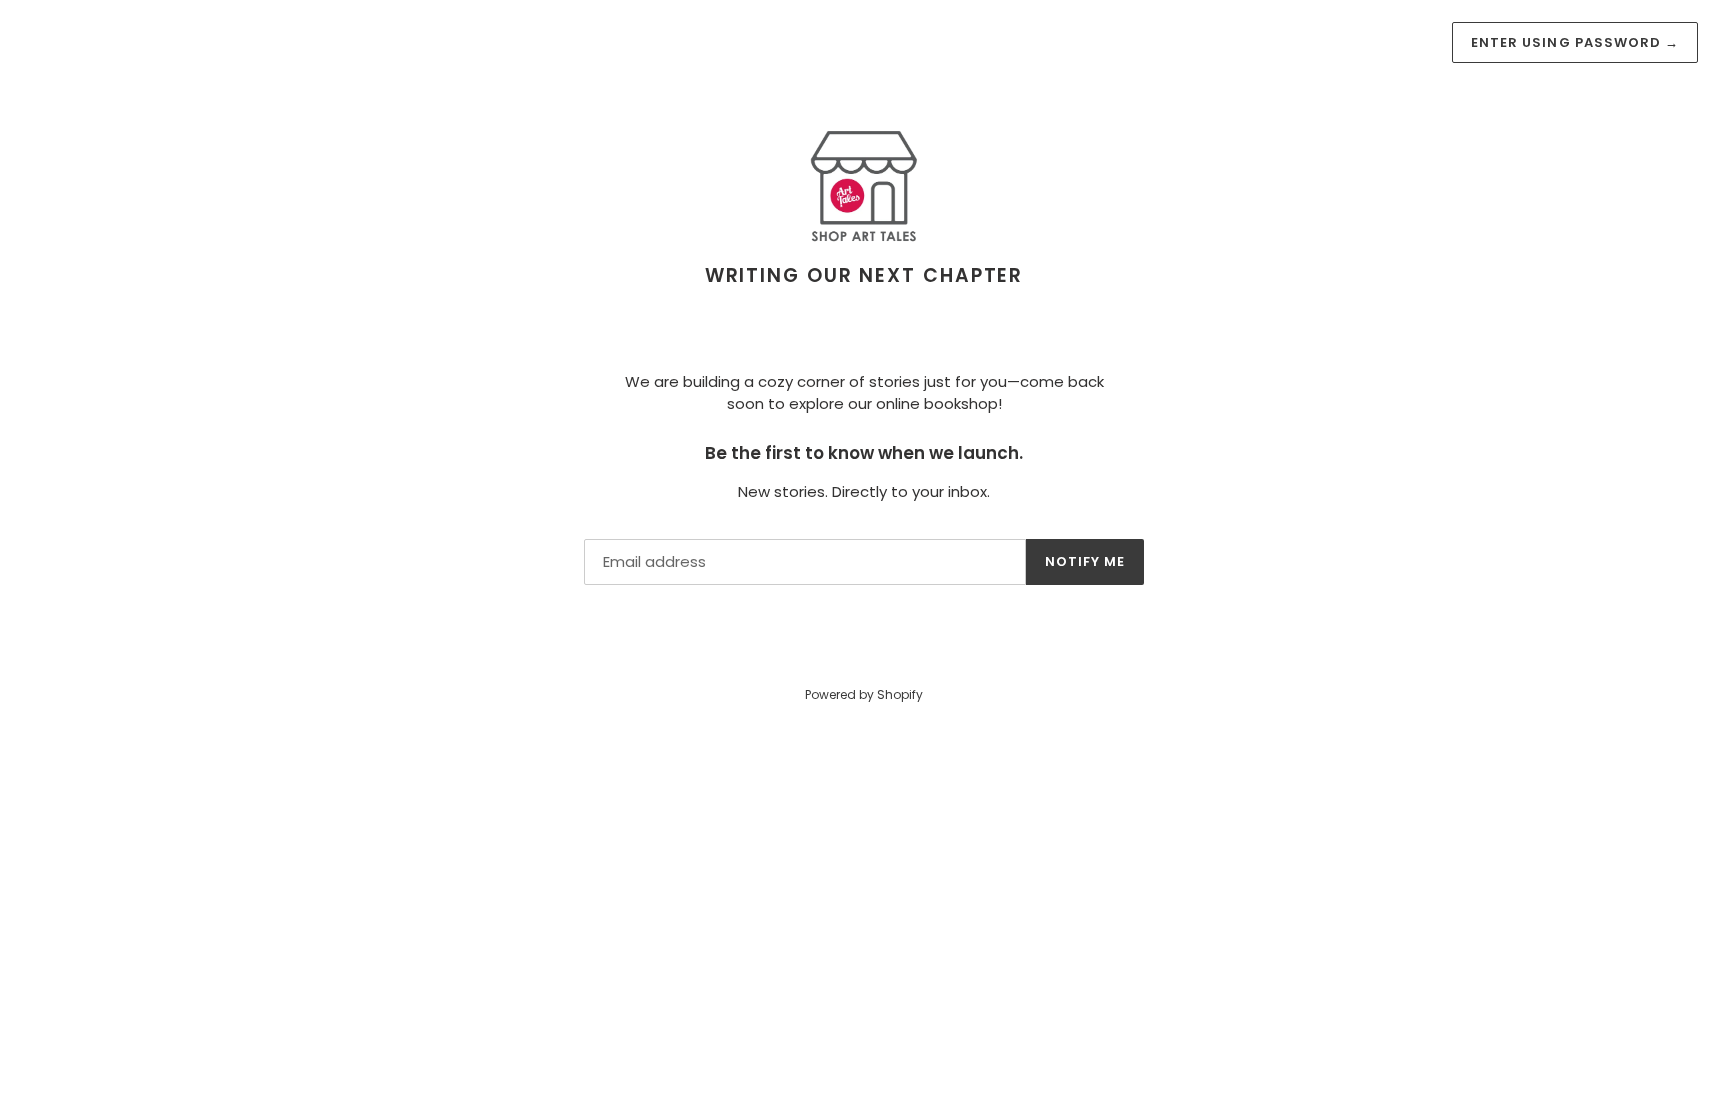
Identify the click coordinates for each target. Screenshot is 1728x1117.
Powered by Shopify (864, 694)
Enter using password (1575, 42)
